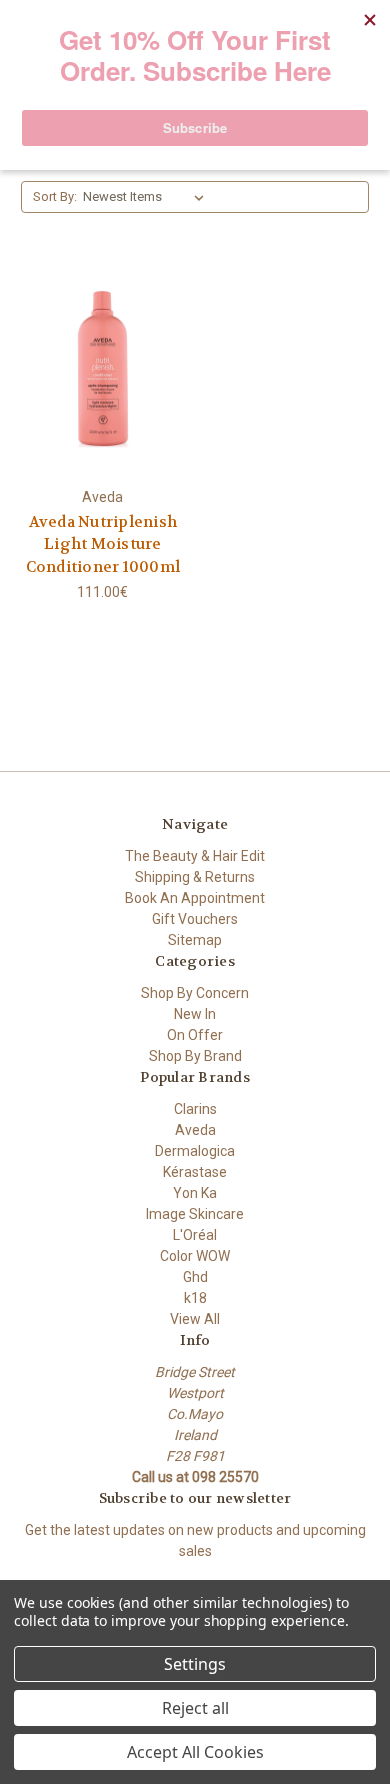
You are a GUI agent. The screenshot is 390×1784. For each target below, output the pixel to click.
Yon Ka (195, 1193)
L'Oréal (195, 1235)
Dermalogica (195, 1151)
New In (195, 1014)
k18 (195, 1298)
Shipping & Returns (195, 877)
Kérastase (195, 1172)
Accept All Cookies (195, 1752)
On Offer (195, 1035)
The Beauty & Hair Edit (195, 856)
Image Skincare (195, 1214)
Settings (195, 1664)
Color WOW (195, 1256)
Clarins (195, 1109)
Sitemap (195, 940)
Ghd (195, 1277)
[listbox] (147, 197)
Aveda (195, 1130)
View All (195, 1319)
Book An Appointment (195, 898)
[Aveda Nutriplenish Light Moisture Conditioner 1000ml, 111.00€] (103, 369)
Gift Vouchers (195, 919)
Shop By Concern (195, 993)
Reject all (195, 1708)
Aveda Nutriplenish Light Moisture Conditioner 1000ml (103, 544)
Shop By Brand (195, 1056)
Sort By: (55, 196)
